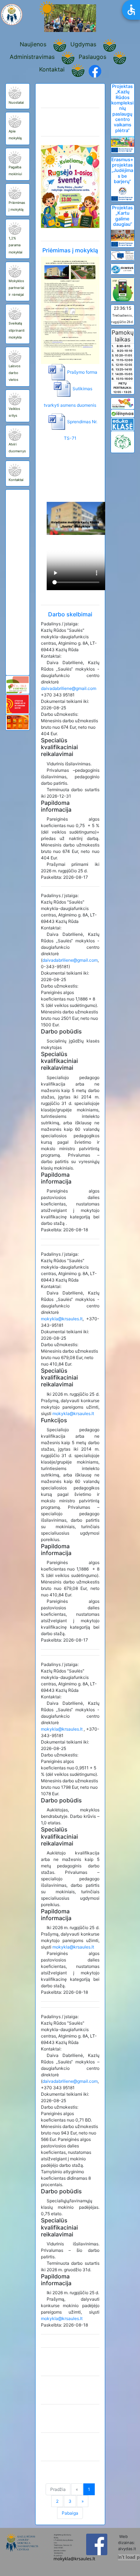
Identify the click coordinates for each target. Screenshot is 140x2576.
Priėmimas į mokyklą (70, 250)
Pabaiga (70, 2513)
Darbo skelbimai (70, 614)
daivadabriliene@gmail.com (69, 688)
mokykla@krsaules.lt (62, 1319)
